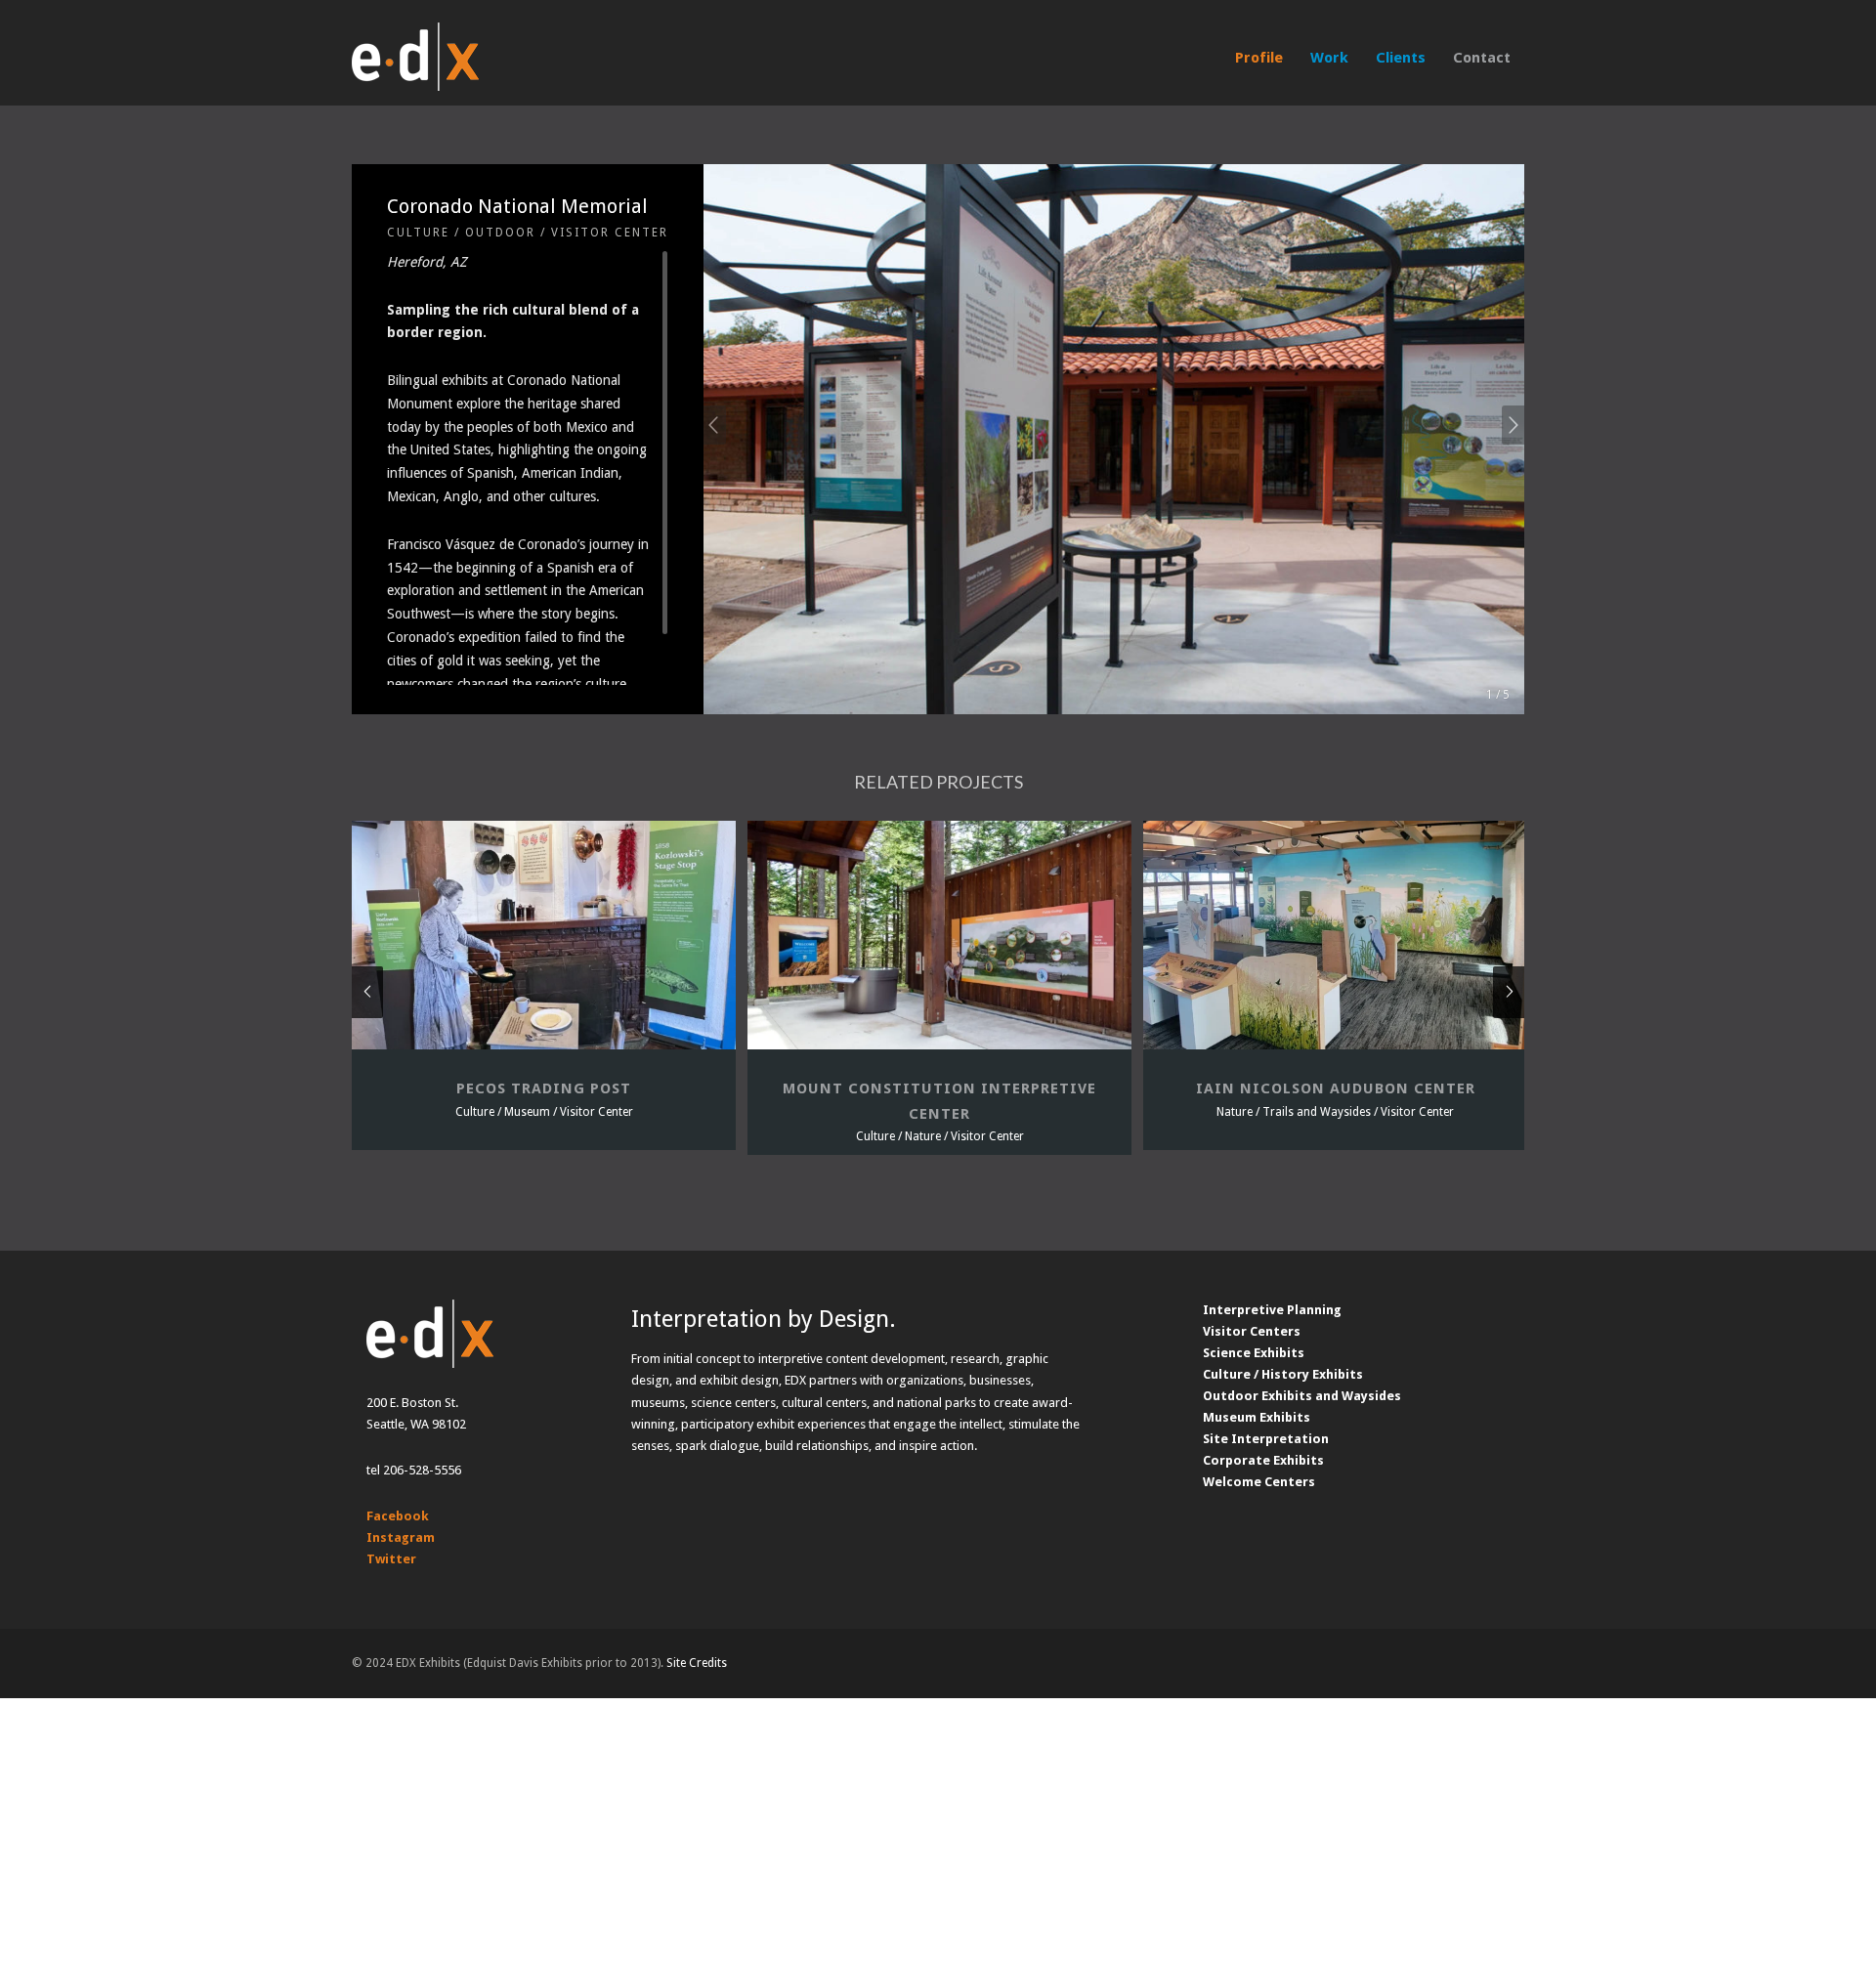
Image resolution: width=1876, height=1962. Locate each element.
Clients (1401, 58)
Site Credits (697, 1663)
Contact (1482, 58)
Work (1329, 58)
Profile (1259, 58)
